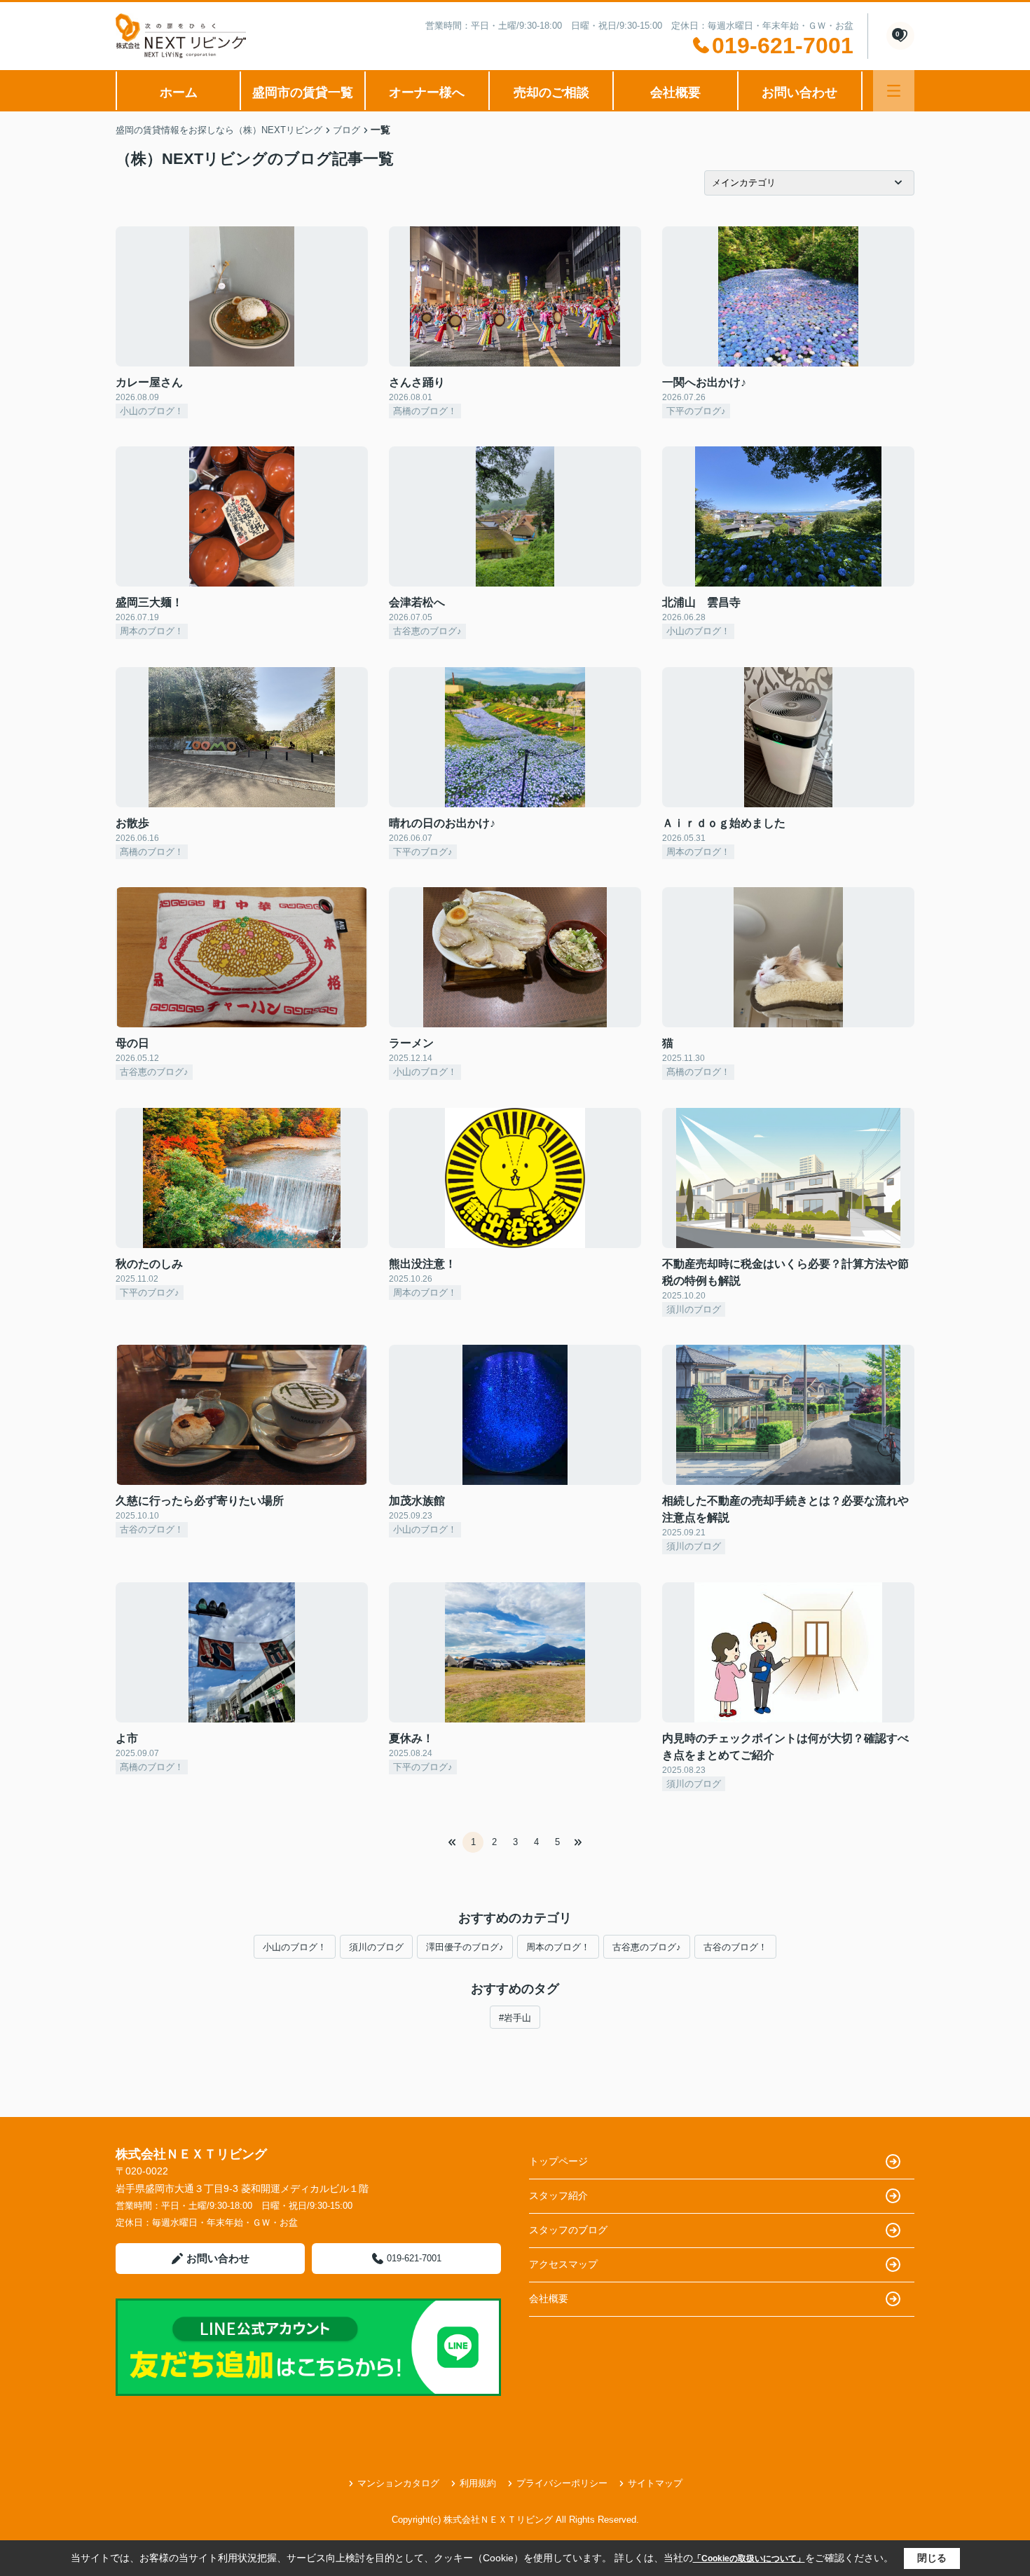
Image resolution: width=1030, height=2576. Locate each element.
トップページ (558, 2161)
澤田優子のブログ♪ (465, 1947)
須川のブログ (376, 1947)
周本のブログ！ (558, 1947)
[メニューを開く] (894, 91)
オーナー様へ (427, 93)
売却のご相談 (551, 93)
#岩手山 (515, 2018)
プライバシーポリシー (562, 2483)
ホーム (179, 93)
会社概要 (675, 93)
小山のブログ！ (295, 1947)
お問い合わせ (799, 93)
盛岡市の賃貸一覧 (303, 93)
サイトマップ (655, 2483)
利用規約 (478, 2483)
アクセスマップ (563, 2264)
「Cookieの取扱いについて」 (749, 2558)
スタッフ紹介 (558, 2195)
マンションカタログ (398, 2483)
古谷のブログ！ (735, 1947)
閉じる (932, 2558)
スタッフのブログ (568, 2230)
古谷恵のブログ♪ (647, 1947)
